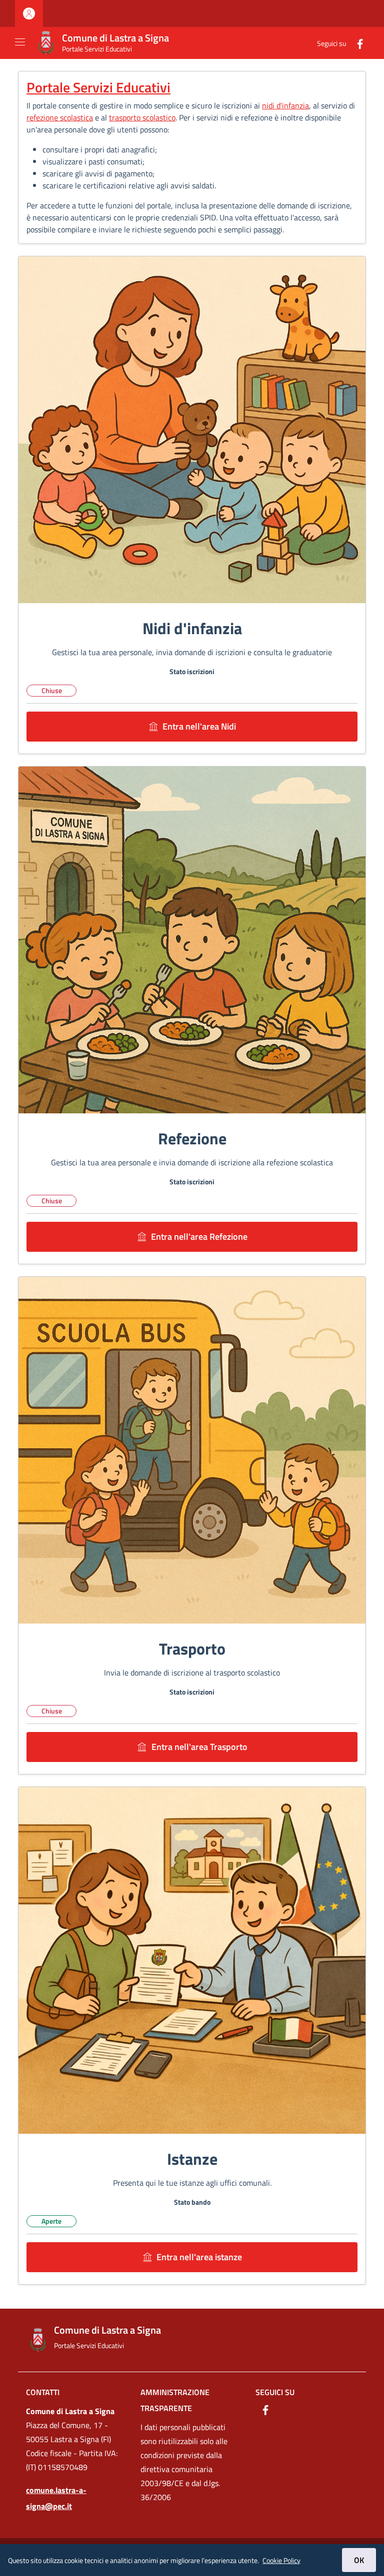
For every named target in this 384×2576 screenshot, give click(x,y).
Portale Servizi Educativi (98, 87)
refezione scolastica (60, 117)
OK (359, 2560)
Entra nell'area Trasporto (199, 1747)
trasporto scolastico (142, 117)
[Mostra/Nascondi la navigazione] (20, 42)
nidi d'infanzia (285, 105)
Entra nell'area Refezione (199, 1237)
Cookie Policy (281, 2560)
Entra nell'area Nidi (199, 726)
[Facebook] (356, 43)
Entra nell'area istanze (199, 2257)
